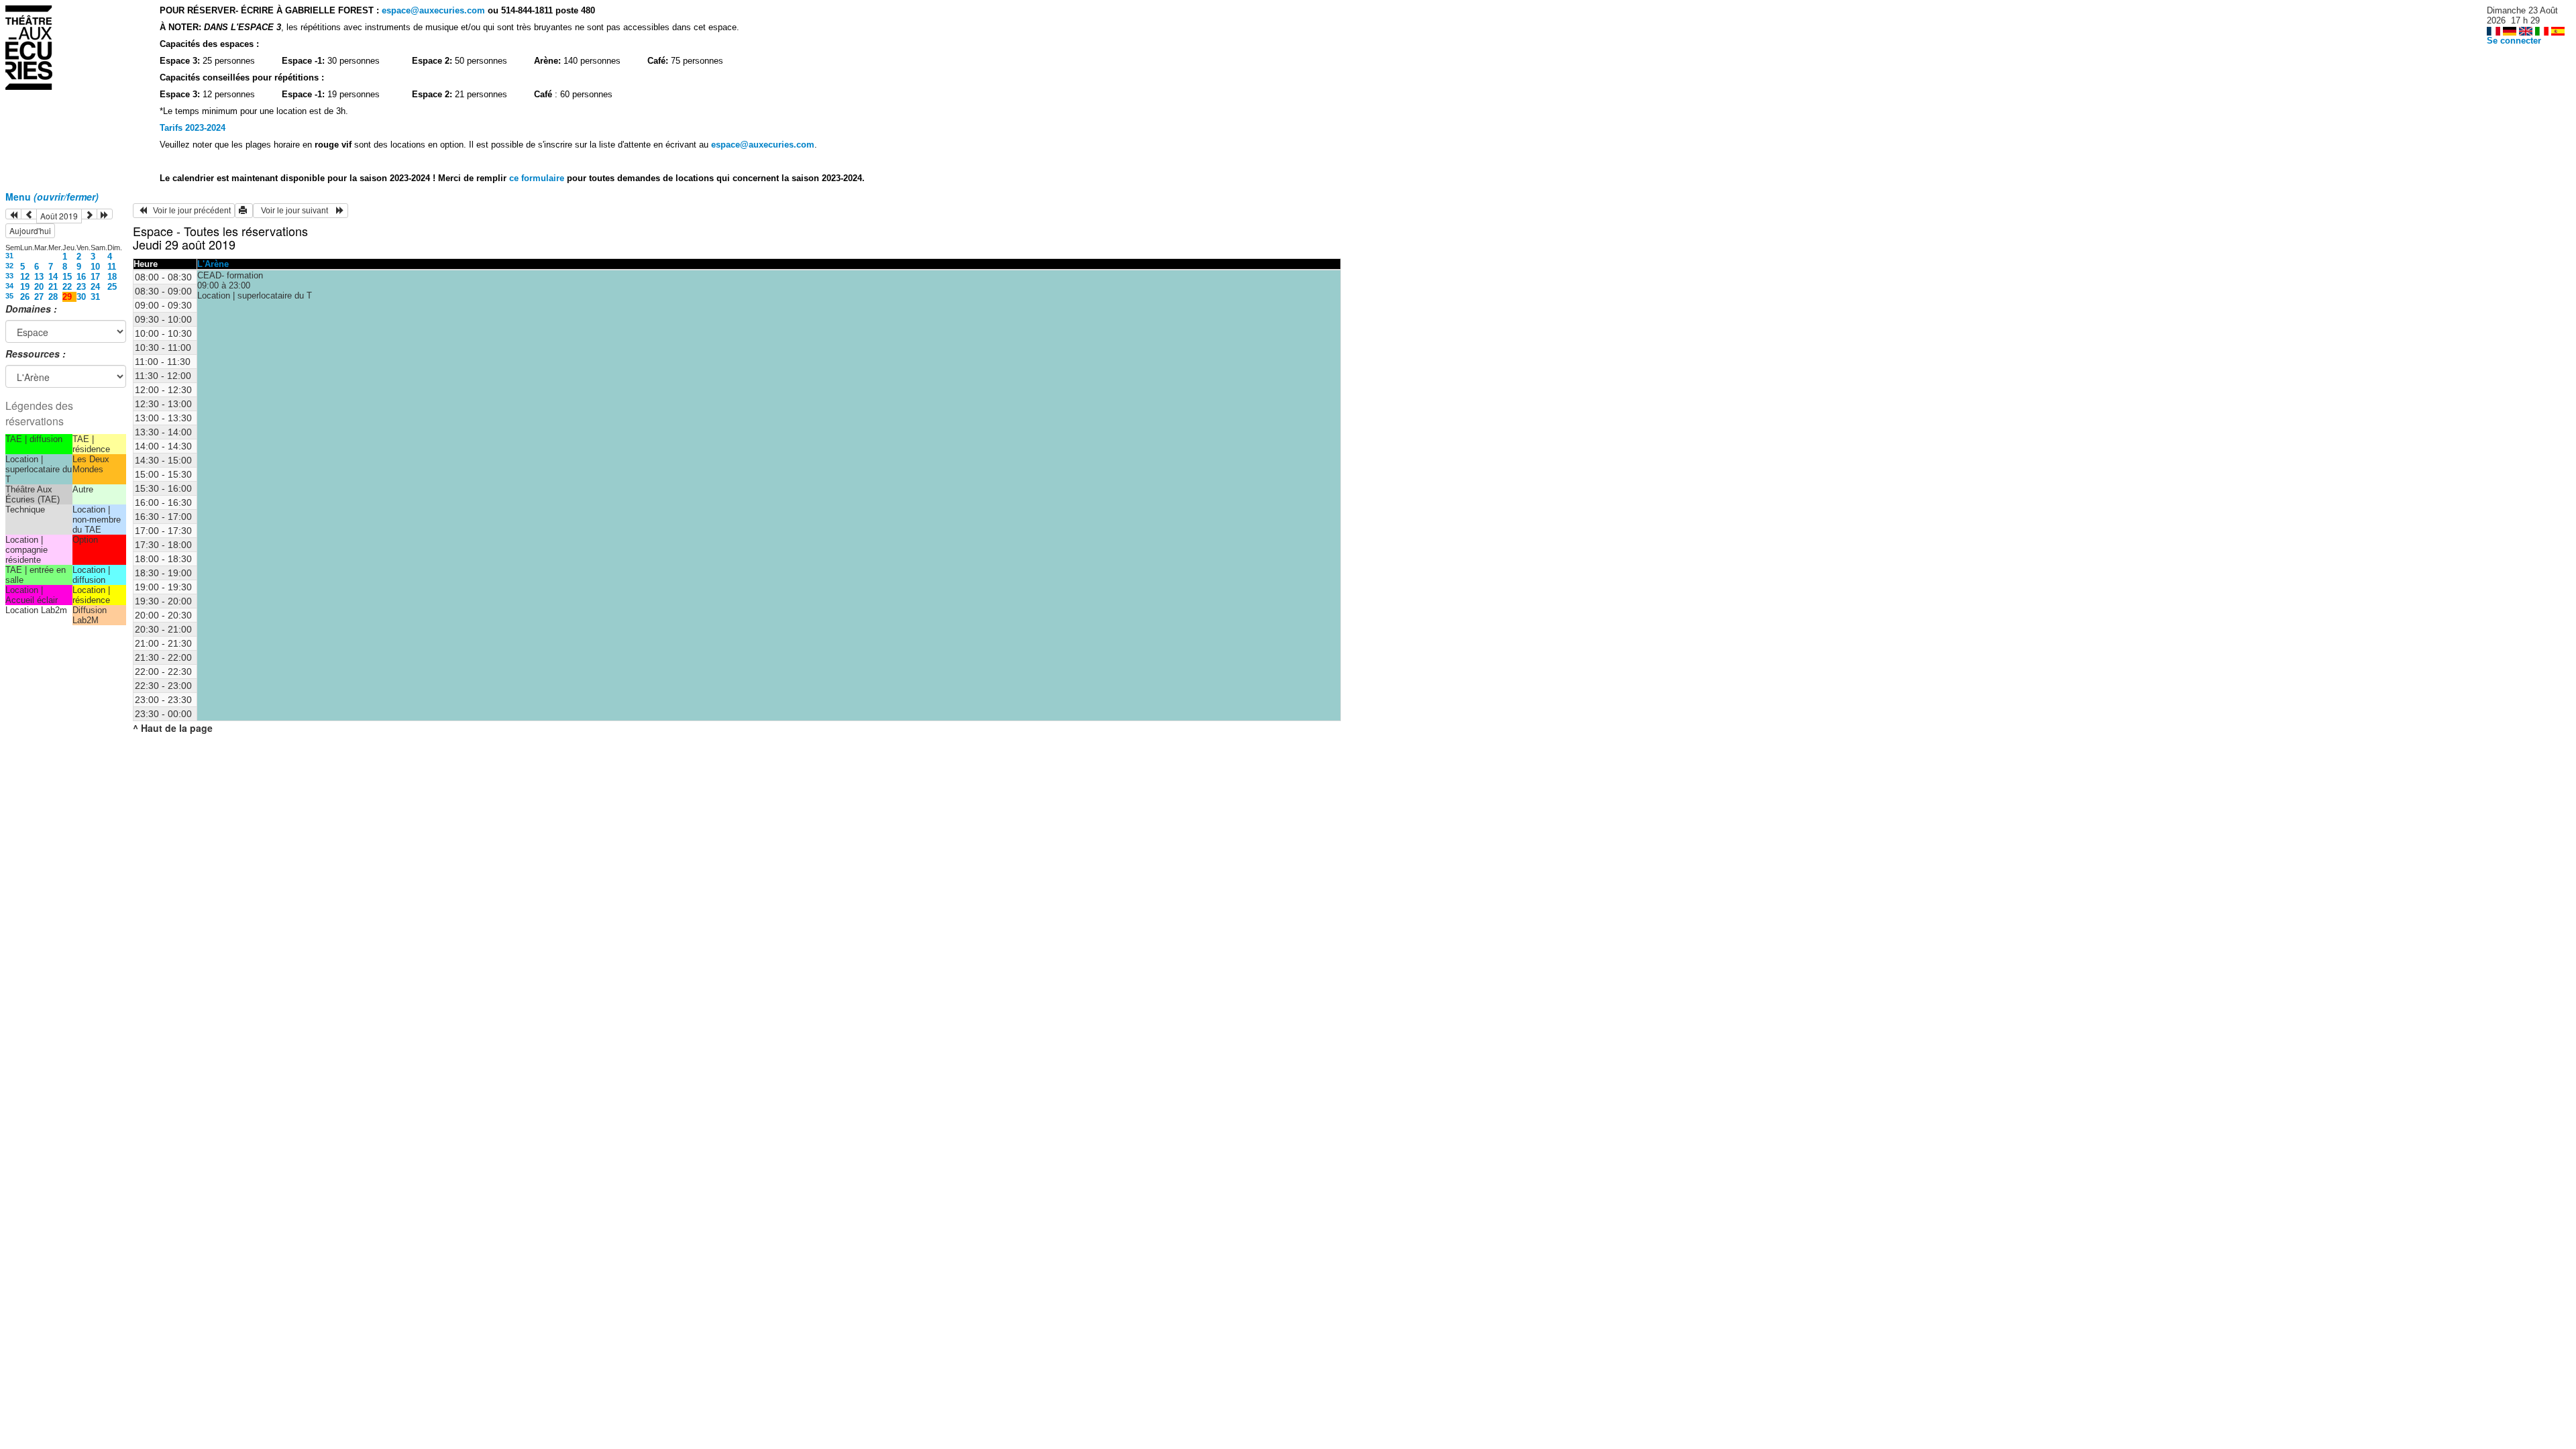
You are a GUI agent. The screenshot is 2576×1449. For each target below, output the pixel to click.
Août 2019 (59, 216)
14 (53, 277)
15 (67, 277)
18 (112, 277)
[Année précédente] (13, 214)
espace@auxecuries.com (433, 10)
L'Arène (213, 264)
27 (39, 297)
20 (39, 287)
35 (9, 296)
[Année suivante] (105, 214)
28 (53, 297)
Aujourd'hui (30, 230)
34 (9, 286)
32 (9, 266)
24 (95, 287)
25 (112, 287)
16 (81, 277)
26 (25, 297)
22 (67, 287)
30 (81, 297)
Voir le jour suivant (297, 211)
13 (39, 277)
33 (9, 276)
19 (25, 287)
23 (81, 287)
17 (95, 277)
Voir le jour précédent (189, 211)
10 (95, 267)
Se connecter (2514, 41)
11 (112, 267)
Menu (52, 197)
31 (9, 256)
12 (25, 277)
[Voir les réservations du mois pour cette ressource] (29, 214)
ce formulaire (538, 178)
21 (53, 287)
